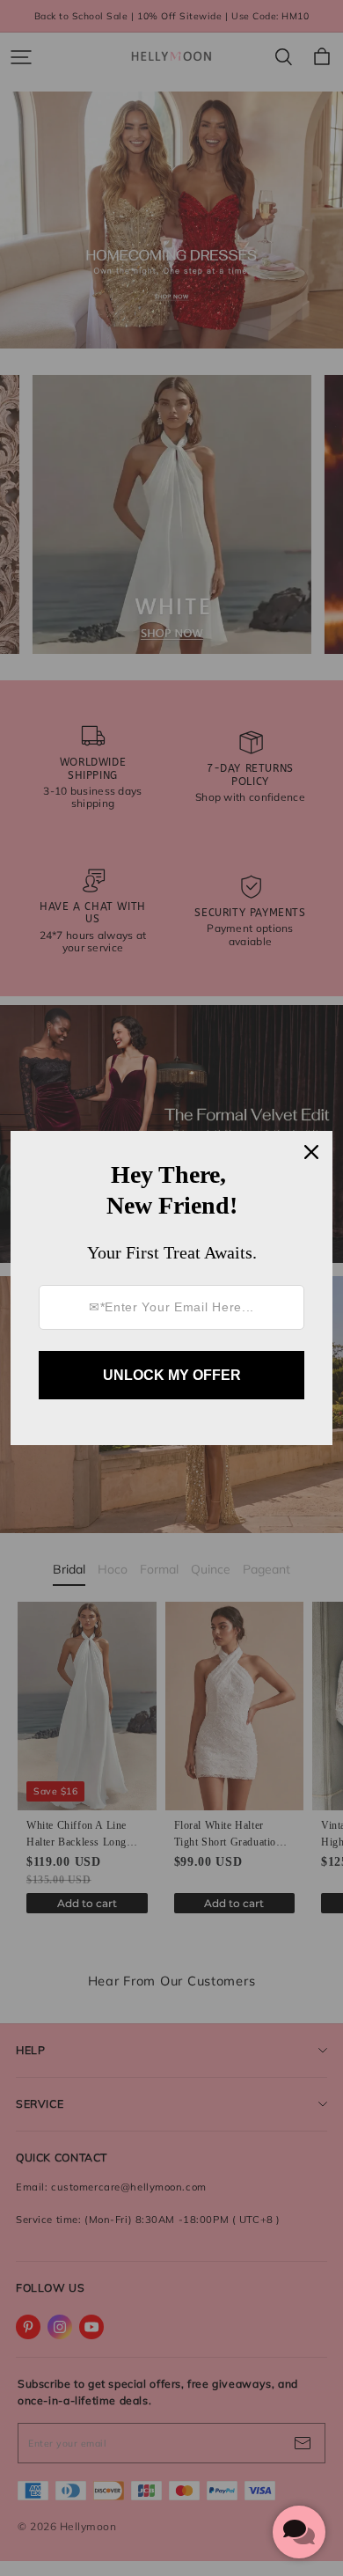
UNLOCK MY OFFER (172, 1375)
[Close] (311, 1152)
